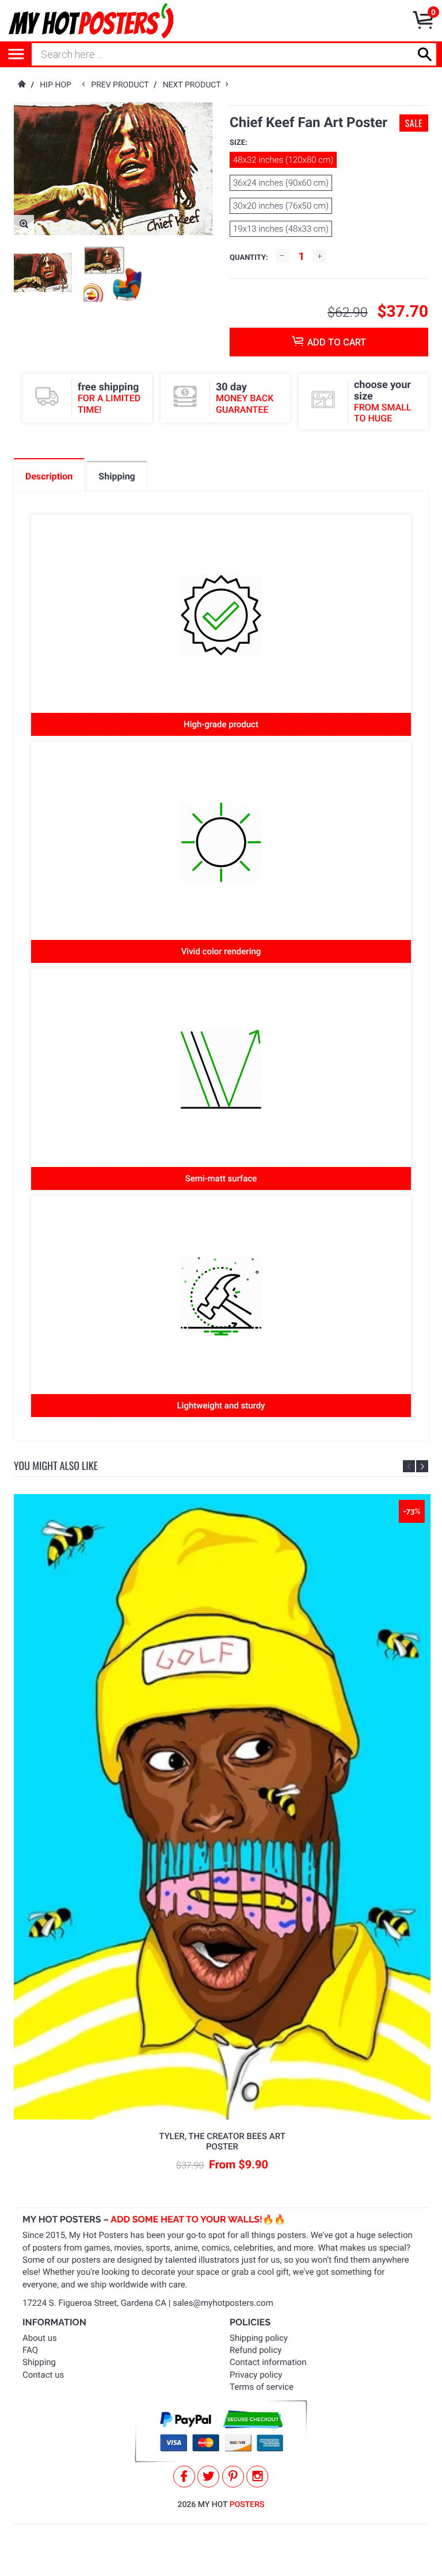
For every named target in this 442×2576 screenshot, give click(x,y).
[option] (43, 272)
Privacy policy (256, 2375)
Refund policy (256, 2350)
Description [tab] (49, 476)
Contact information (268, 2362)
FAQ (30, 2350)
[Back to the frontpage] (21, 85)
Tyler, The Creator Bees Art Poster (222, 2141)
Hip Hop (56, 85)
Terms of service (262, 2387)
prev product (122, 85)
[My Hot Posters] (91, 21)
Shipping (39, 2362)
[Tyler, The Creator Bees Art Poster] (222, 1807)
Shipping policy (259, 2338)
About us (40, 2338)
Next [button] (422, 1466)
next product (194, 85)
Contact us (43, 2375)
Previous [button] (409, 1466)
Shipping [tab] (117, 476)
